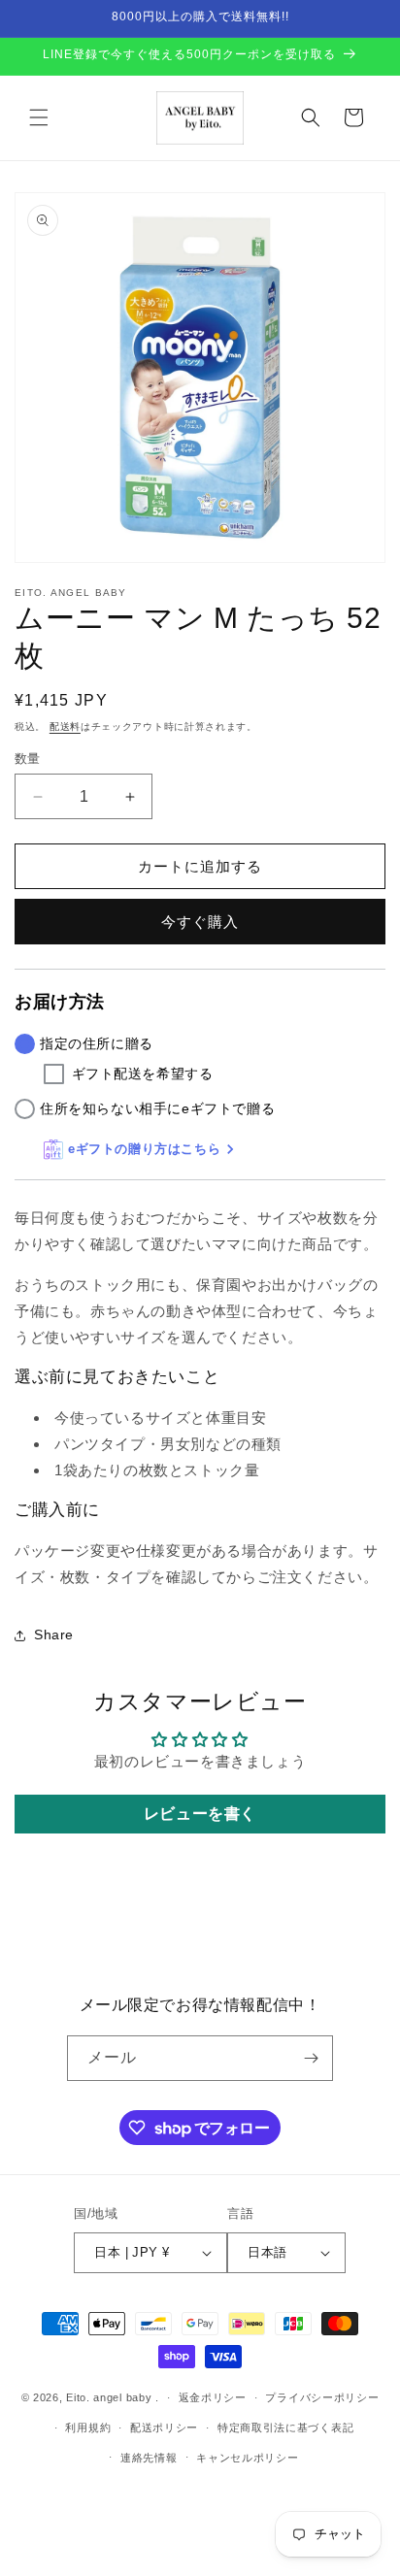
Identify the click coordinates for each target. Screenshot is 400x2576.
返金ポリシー (213, 2397)
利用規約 (88, 2427)
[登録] (311, 2058)
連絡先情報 (149, 2458)
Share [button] (54, 1635)
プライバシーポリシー (322, 2397)
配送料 (65, 727)
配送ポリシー (164, 2427)
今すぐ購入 (200, 922)
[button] (39, 117)
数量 (28, 759)
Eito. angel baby (109, 2397)
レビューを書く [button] (200, 1814)
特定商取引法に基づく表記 (285, 2427)
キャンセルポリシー (247, 2458)
